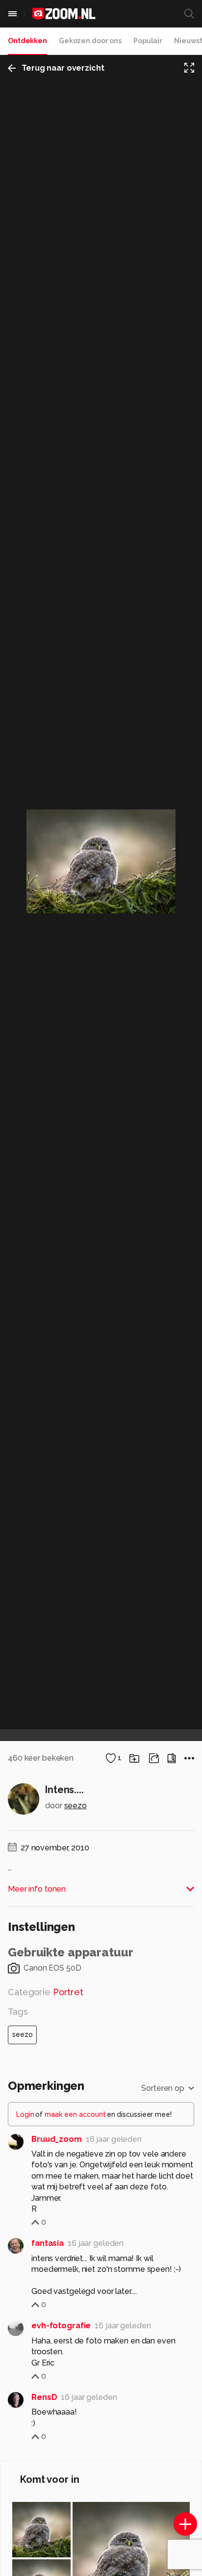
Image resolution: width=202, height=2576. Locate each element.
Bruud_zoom (57, 2139)
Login (25, 2114)
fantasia (48, 2243)
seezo (76, 1806)
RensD (44, 2397)
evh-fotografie (61, 2326)
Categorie (46, 1992)
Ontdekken (27, 41)
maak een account (75, 2114)
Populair (148, 41)
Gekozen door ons (90, 41)
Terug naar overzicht (63, 68)
